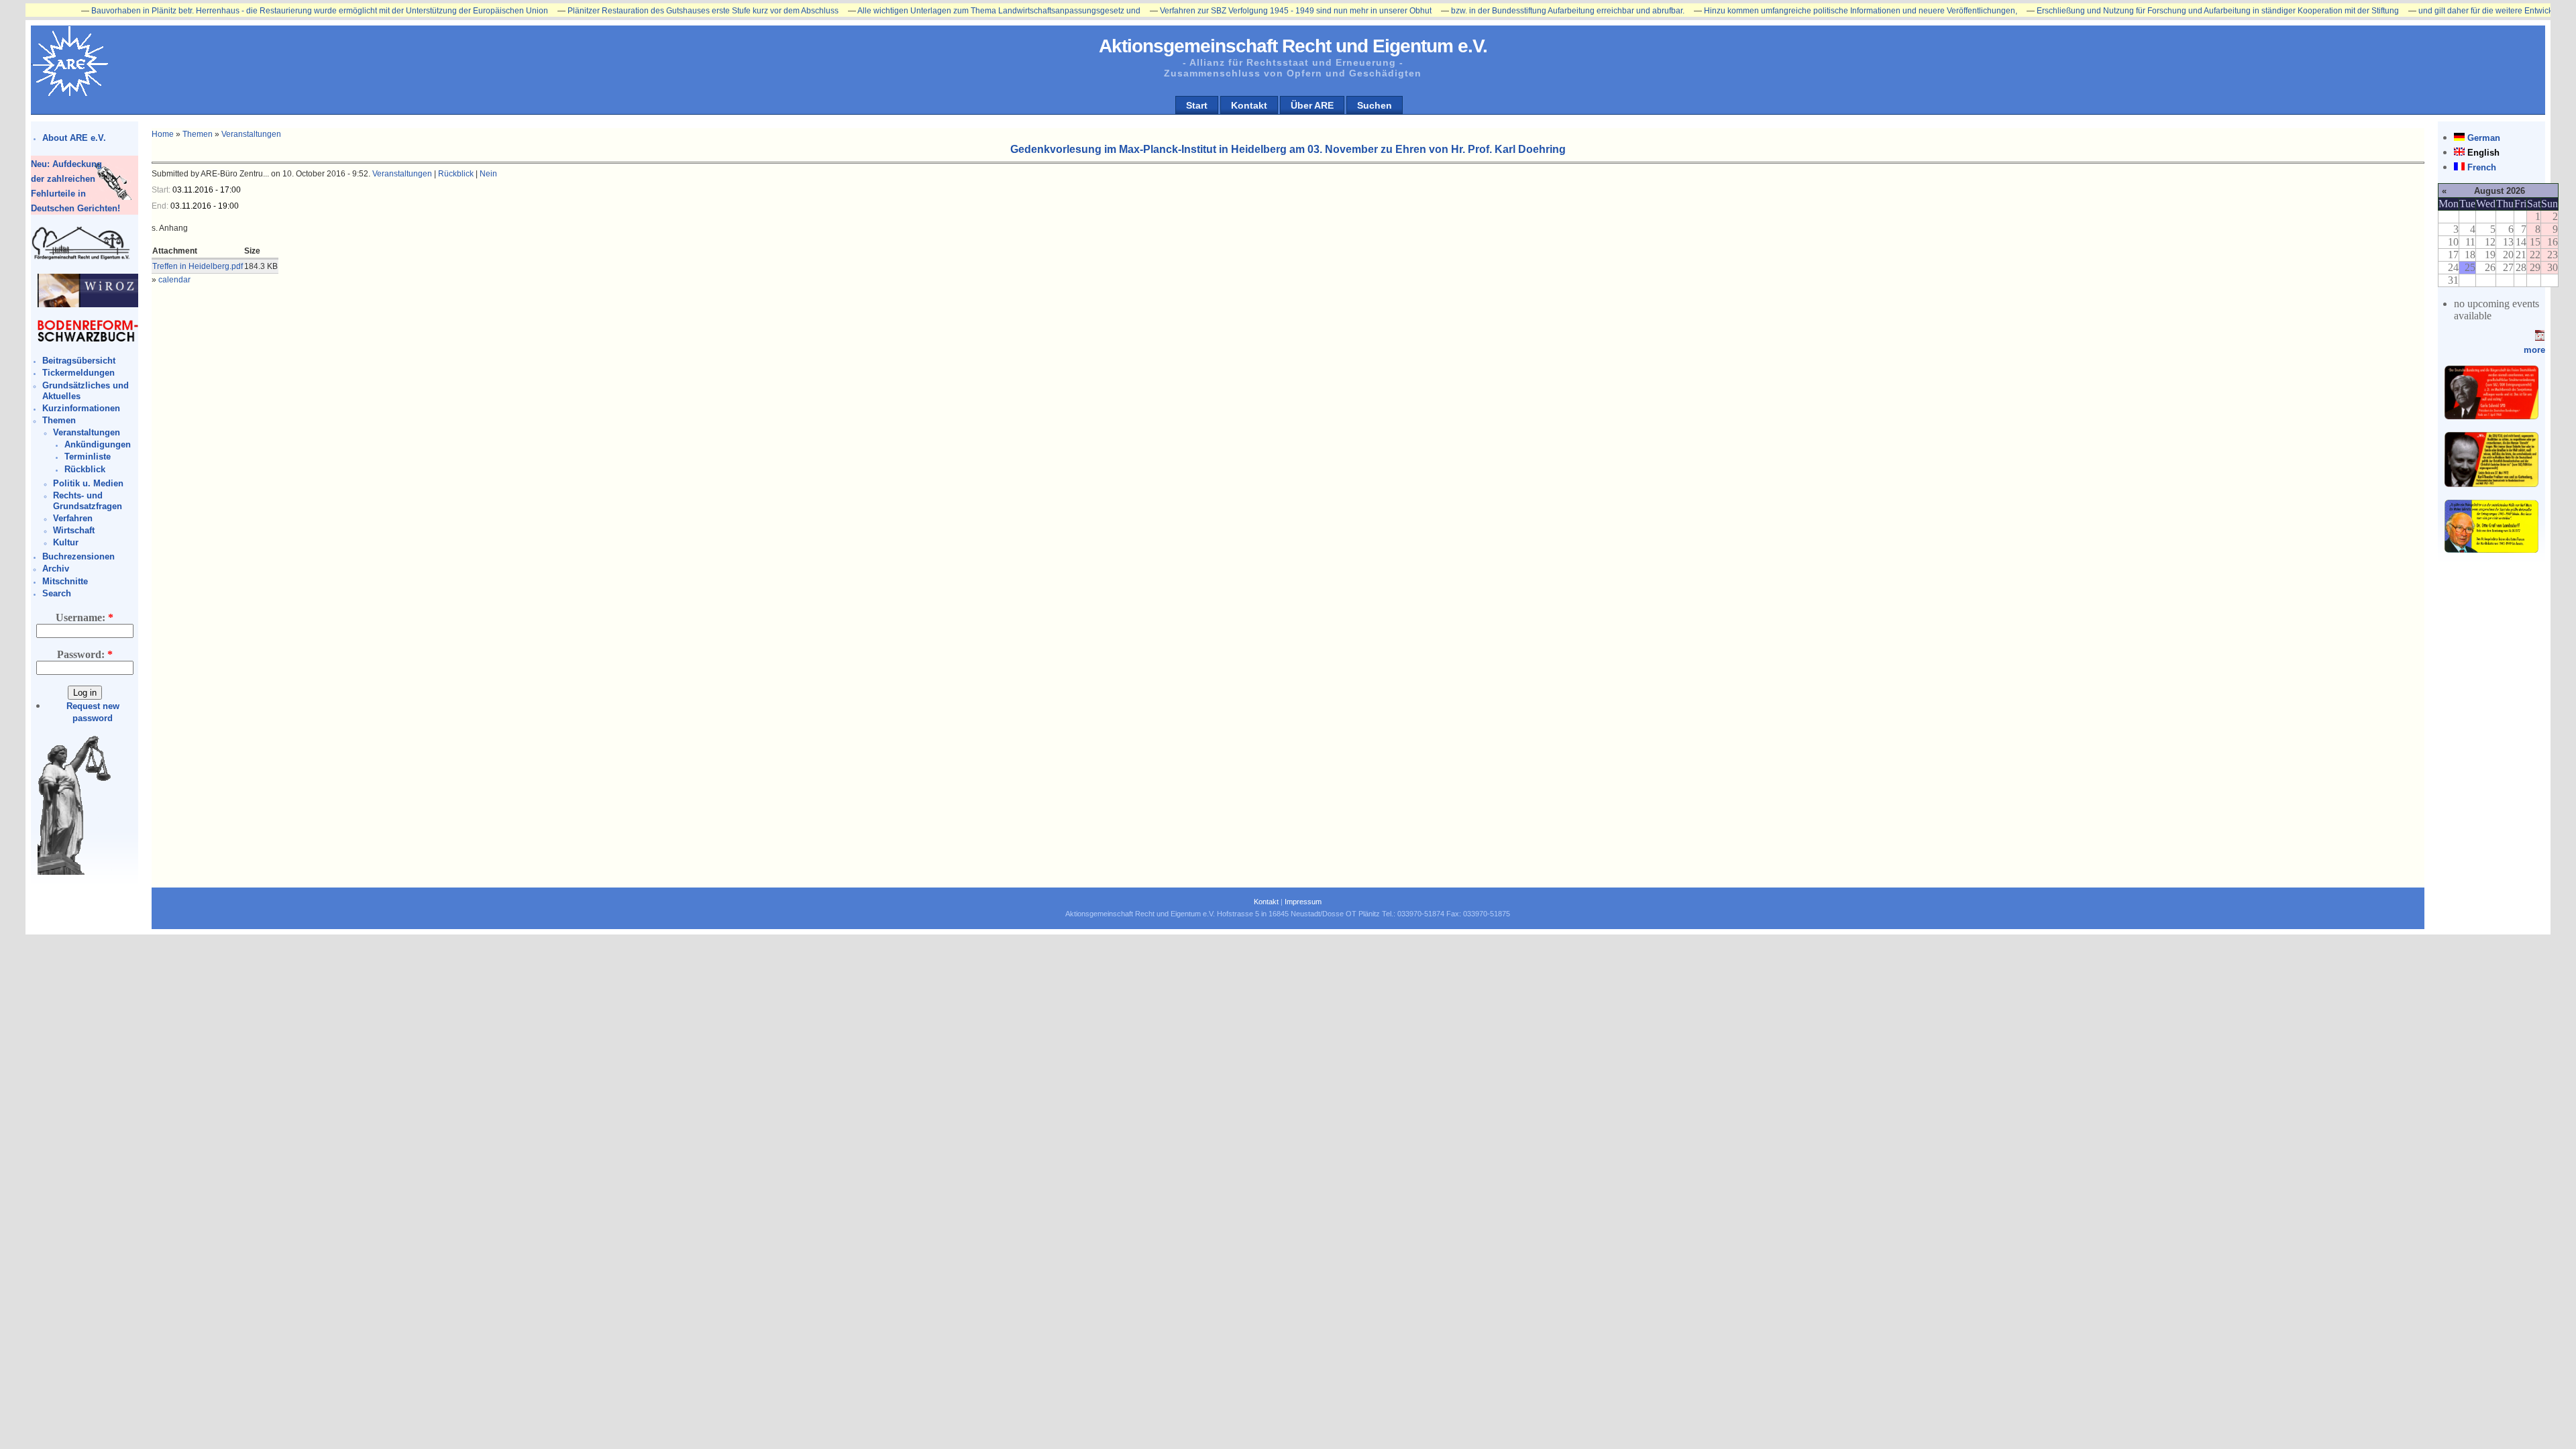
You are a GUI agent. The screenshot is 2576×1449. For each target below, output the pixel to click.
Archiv (56, 569)
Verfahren (73, 518)
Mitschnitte (65, 581)
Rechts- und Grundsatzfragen (88, 501)
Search (57, 593)
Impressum (1303, 902)
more (2534, 350)
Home (163, 134)
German (2484, 138)
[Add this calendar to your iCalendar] (2540, 338)
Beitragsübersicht (79, 361)
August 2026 (2500, 191)
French (2482, 167)
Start (1197, 105)
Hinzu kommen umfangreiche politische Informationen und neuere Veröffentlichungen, (1787, 11)
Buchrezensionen (78, 556)
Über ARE (1312, 105)
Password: (85, 654)
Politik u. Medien (88, 483)
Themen (59, 420)
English (2483, 153)
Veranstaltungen (87, 432)
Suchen (1375, 105)
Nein (488, 174)
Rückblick (85, 469)
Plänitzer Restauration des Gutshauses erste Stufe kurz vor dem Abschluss (630, 11)
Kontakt (1249, 105)
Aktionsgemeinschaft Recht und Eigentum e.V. (1293, 46)
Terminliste (88, 457)
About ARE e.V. (74, 138)
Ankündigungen (98, 444)
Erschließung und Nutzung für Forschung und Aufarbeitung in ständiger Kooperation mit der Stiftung (2145, 11)
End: (161, 206)
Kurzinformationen (81, 408)
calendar (174, 280)
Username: (85, 618)
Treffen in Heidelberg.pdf (198, 266)
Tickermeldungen (78, 373)
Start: (162, 190)
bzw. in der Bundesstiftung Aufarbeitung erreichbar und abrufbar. (1495, 11)
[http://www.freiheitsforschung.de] (81, 258)
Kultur (66, 542)
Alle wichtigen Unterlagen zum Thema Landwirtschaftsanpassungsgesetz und (926, 11)
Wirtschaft (74, 530)
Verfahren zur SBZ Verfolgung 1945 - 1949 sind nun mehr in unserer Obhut (1223, 11)
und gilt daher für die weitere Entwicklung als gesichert (2445, 11)
